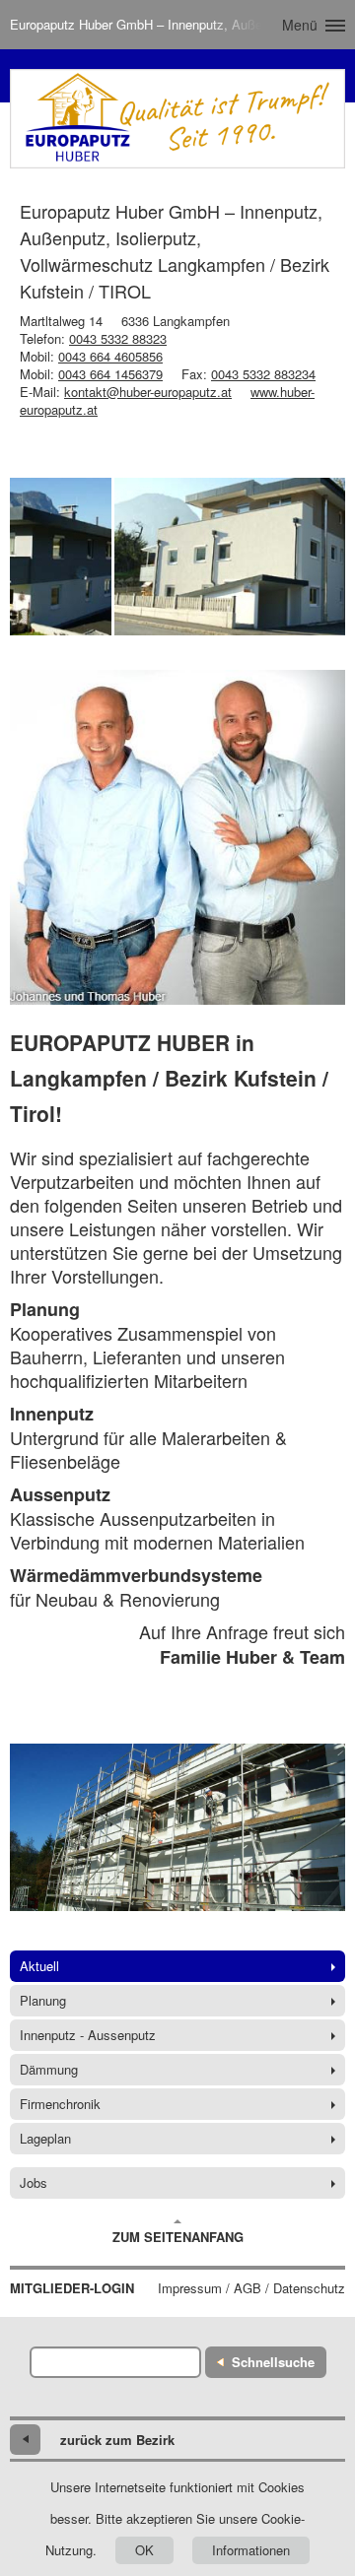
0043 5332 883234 (263, 374)
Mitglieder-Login (72, 2288)
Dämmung (49, 2069)
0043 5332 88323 (118, 338)
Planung (43, 2000)
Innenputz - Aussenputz (88, 2035)
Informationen (251, 2550)
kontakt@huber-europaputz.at (148, 392)
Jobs (34, 2182)
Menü (300, 25)
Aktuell (39, 1966)
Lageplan (45, 2138)
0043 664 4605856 (110, 356)
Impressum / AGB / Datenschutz (251, 2288)
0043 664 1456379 (110, 374)
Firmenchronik (60, 2104)
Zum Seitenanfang (178, 2237)
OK (144, 2550)
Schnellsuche (273, 2362)
